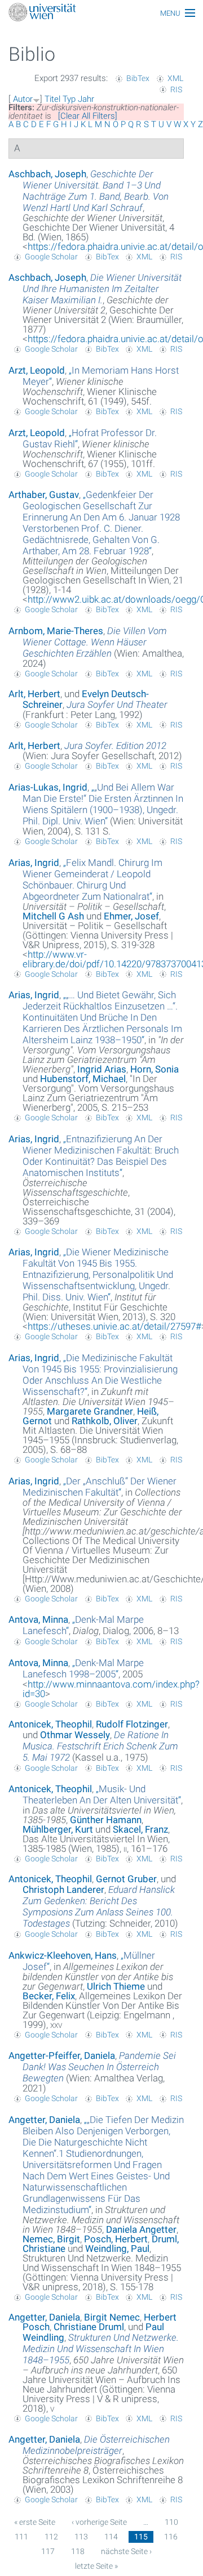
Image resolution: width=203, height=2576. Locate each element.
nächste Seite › (126, 2551)
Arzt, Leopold (37, 370)
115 (141, 2537)
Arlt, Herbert (34, 694)
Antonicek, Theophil (50, 1724)
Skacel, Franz (140, 1829)
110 (171, 2522)
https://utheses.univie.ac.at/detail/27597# (114, 1326)
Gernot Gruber (126, 1879)
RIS (176, 89)
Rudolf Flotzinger (132, 1724)
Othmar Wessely (75, 1735)
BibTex (138, 78)
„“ (101, 523)
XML (175, 78)
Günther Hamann (106, 1820)
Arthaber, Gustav (44, 495)
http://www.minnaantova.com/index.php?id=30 (111, 1689)
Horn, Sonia (155, 1069)
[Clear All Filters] (88, 116)
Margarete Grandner (90, 1411)
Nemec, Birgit (51, 2239)
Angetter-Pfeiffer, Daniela (62, 2056)
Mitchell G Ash (53, 916)
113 (81, 2537)
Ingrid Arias (102, 1069)
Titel (52, 99)
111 (21, 2537)
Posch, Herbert (116, 2239)
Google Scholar (51, 257)
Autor (23, 99)
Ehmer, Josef (131, 916)
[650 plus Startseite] (101, 13)
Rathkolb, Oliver (105, 1421)
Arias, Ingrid (34, 863)
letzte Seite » (96, 2566)
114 (111, 2537)
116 (171, 2537)
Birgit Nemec (112, 2317)
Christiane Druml (89, 2327)
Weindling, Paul (117, 2249)
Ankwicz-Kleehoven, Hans (63, 1955)
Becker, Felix (49, 1996)
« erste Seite (35, 2522)
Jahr (86, 99)
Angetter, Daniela (44, 2120)
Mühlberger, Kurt (58, 1829)
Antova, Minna (38, 1619)
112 (51, 2537)
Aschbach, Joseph (47, 174)
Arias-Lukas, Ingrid (48, 787)
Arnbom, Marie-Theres (56, 631)
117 (48, 2551)
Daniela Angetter (141, 2229)
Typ (69, 99)
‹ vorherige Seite (99, 2522)
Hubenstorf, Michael (83, 1079)
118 (78, 2551)
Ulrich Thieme (116, 1986)
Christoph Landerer (63, 1890)
